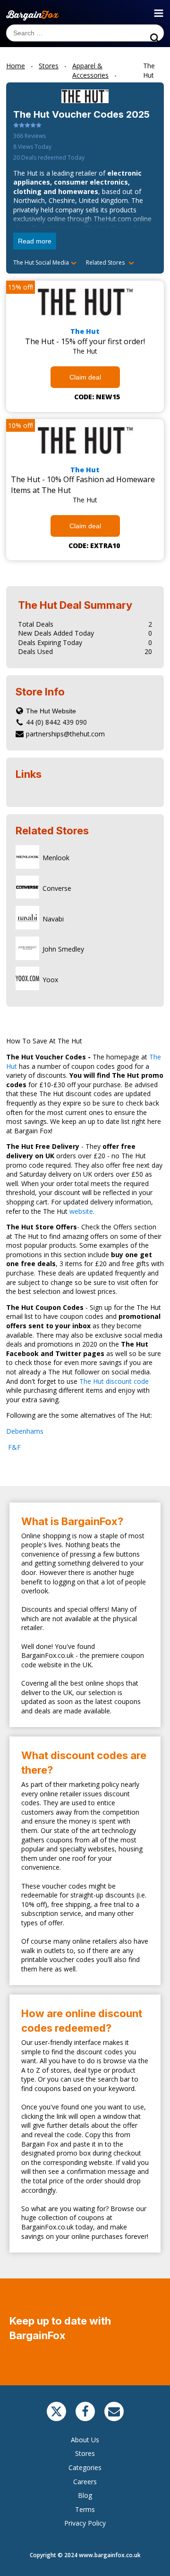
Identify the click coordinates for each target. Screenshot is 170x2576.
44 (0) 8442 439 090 (56, 722)
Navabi (53, 919)
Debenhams (26, 1431)
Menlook (56, 858)
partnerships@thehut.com (65, 734)
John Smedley (63, 949)
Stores (85, 2453)
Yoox (50, 980)
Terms (85, 2509)
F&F (13, 1447)
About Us (85, 2440)
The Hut (85, 331)
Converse (57, 888)
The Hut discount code (114, 1381)
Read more (35, 241)
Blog (85, 2495)
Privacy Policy (85, 2523)
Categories (85, 2467)
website (81, 1211)
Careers (85, 2482)
